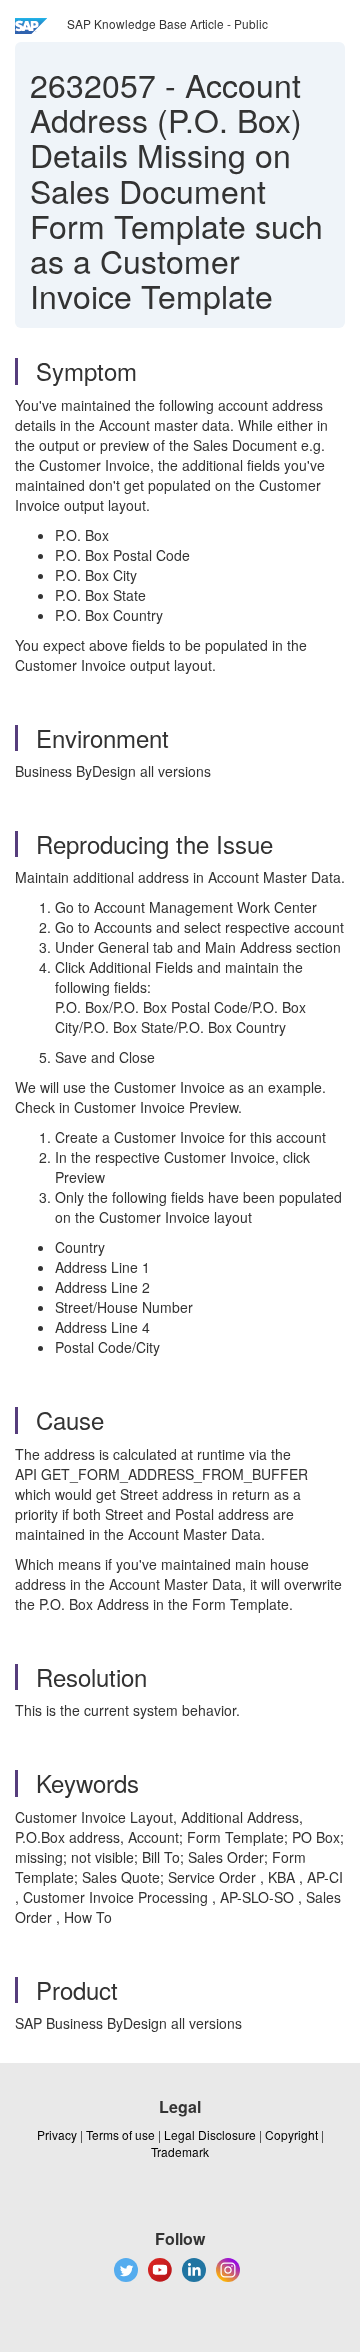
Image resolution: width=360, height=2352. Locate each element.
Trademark (180, 2151)
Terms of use (120, 2134)
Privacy (57, 2134)
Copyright (291, 2134)
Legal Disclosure (210, 2134)
